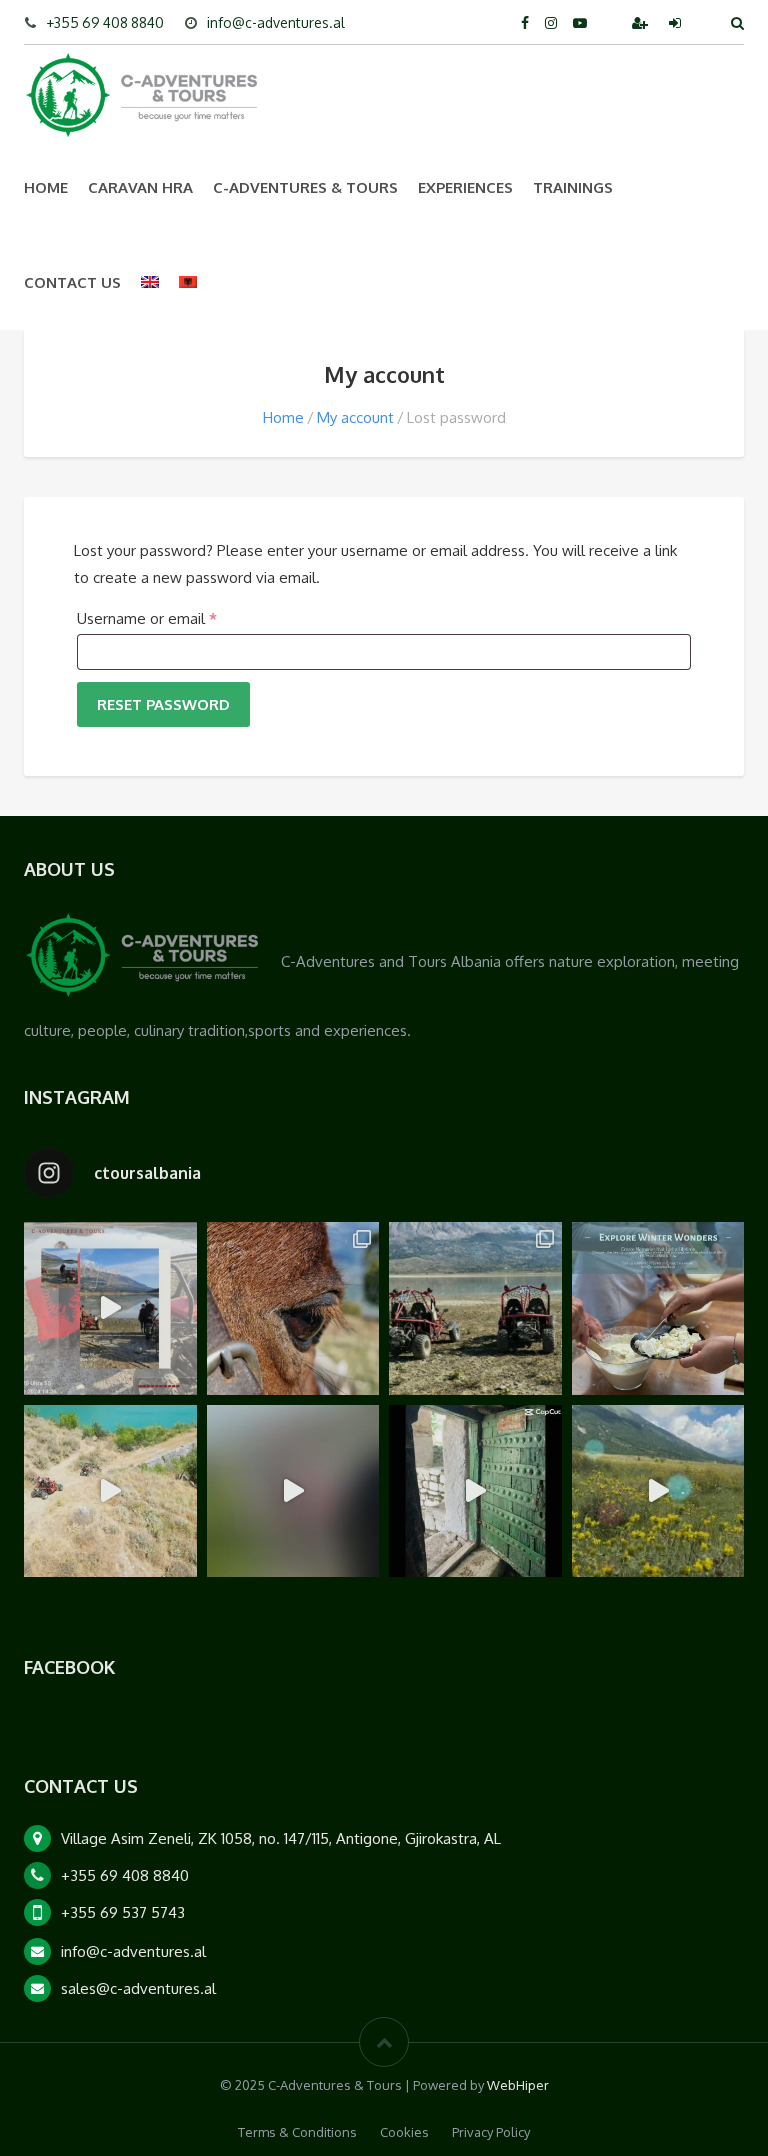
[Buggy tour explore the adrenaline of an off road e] (293, 1491)
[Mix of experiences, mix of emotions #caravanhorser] (658, 1491)
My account (355, 417)
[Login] (677, 22)
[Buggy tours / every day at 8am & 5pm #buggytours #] (110, 1491)
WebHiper (518, 2085)
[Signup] (642, 22)
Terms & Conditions (297, 2132)
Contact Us (72, 282)
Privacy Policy (491, 2132)
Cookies (404, 2132)
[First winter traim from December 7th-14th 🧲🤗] (658, 1308)
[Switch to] (150, 282)
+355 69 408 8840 (105, 22)
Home (46, 187)
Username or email (177, 618)
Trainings (573, 187)
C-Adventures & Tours (305, 187)
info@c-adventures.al (276, 22)
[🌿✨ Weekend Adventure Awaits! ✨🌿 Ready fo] (293, 1308)
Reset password (163, 704)
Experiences (465, 187)
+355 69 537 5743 (123, 1912)
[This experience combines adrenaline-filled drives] (475, 1308)
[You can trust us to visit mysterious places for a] (475, 1491)
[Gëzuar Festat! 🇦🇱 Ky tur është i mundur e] (110, 1308)
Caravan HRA (140, 187)
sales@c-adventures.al (138, 1988)
